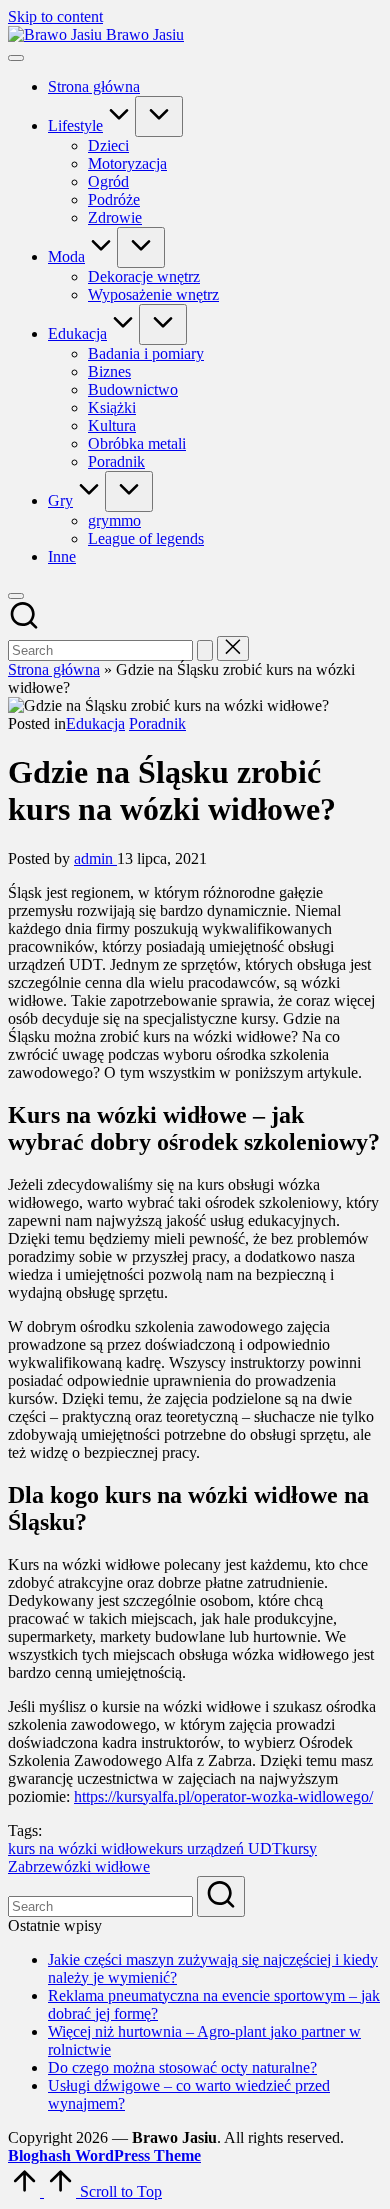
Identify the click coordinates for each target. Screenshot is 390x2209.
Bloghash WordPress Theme (104, 2155)
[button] (205, 650)
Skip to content (55, 16)
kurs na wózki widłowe (82, 1848)
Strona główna (54, 669)
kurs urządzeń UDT (219, 1848)
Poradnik (157, 723)
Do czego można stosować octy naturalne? (182, 2067)
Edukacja (95, 723)
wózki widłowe (101, 1866)
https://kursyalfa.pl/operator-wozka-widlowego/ (223, 1796)
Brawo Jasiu (145, 34)
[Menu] (16, 58)
